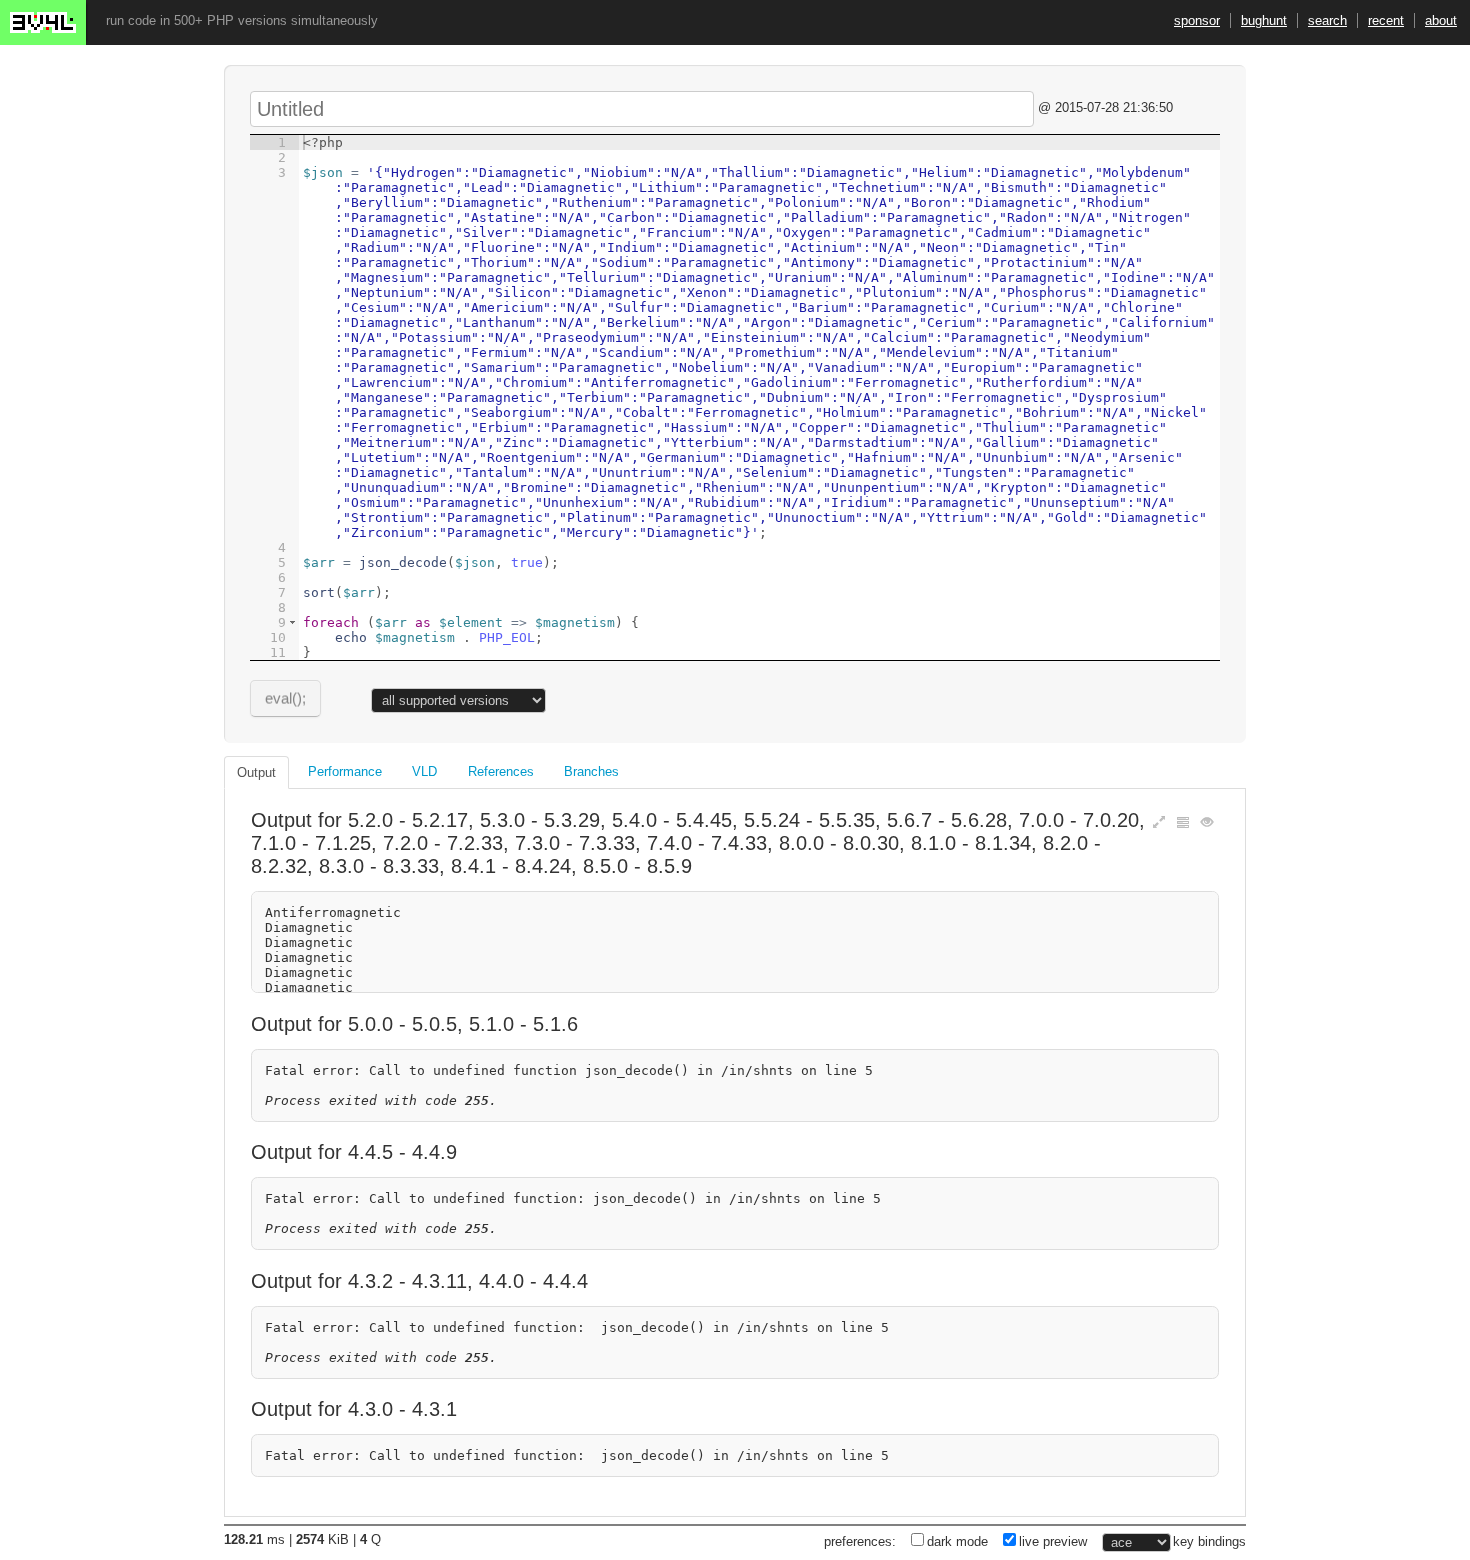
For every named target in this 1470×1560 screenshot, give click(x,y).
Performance (345, 771)
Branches (591, 771)
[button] (292, 622)
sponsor (1197, 20)
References (501, 771)
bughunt (1264, 20)
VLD (424, 771)
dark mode (957, 1541)
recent (1386, 20)
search (1327, 20)
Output (256, 772)
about (1441, 20)
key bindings (1209, 1541)
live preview (1053, 1541)
